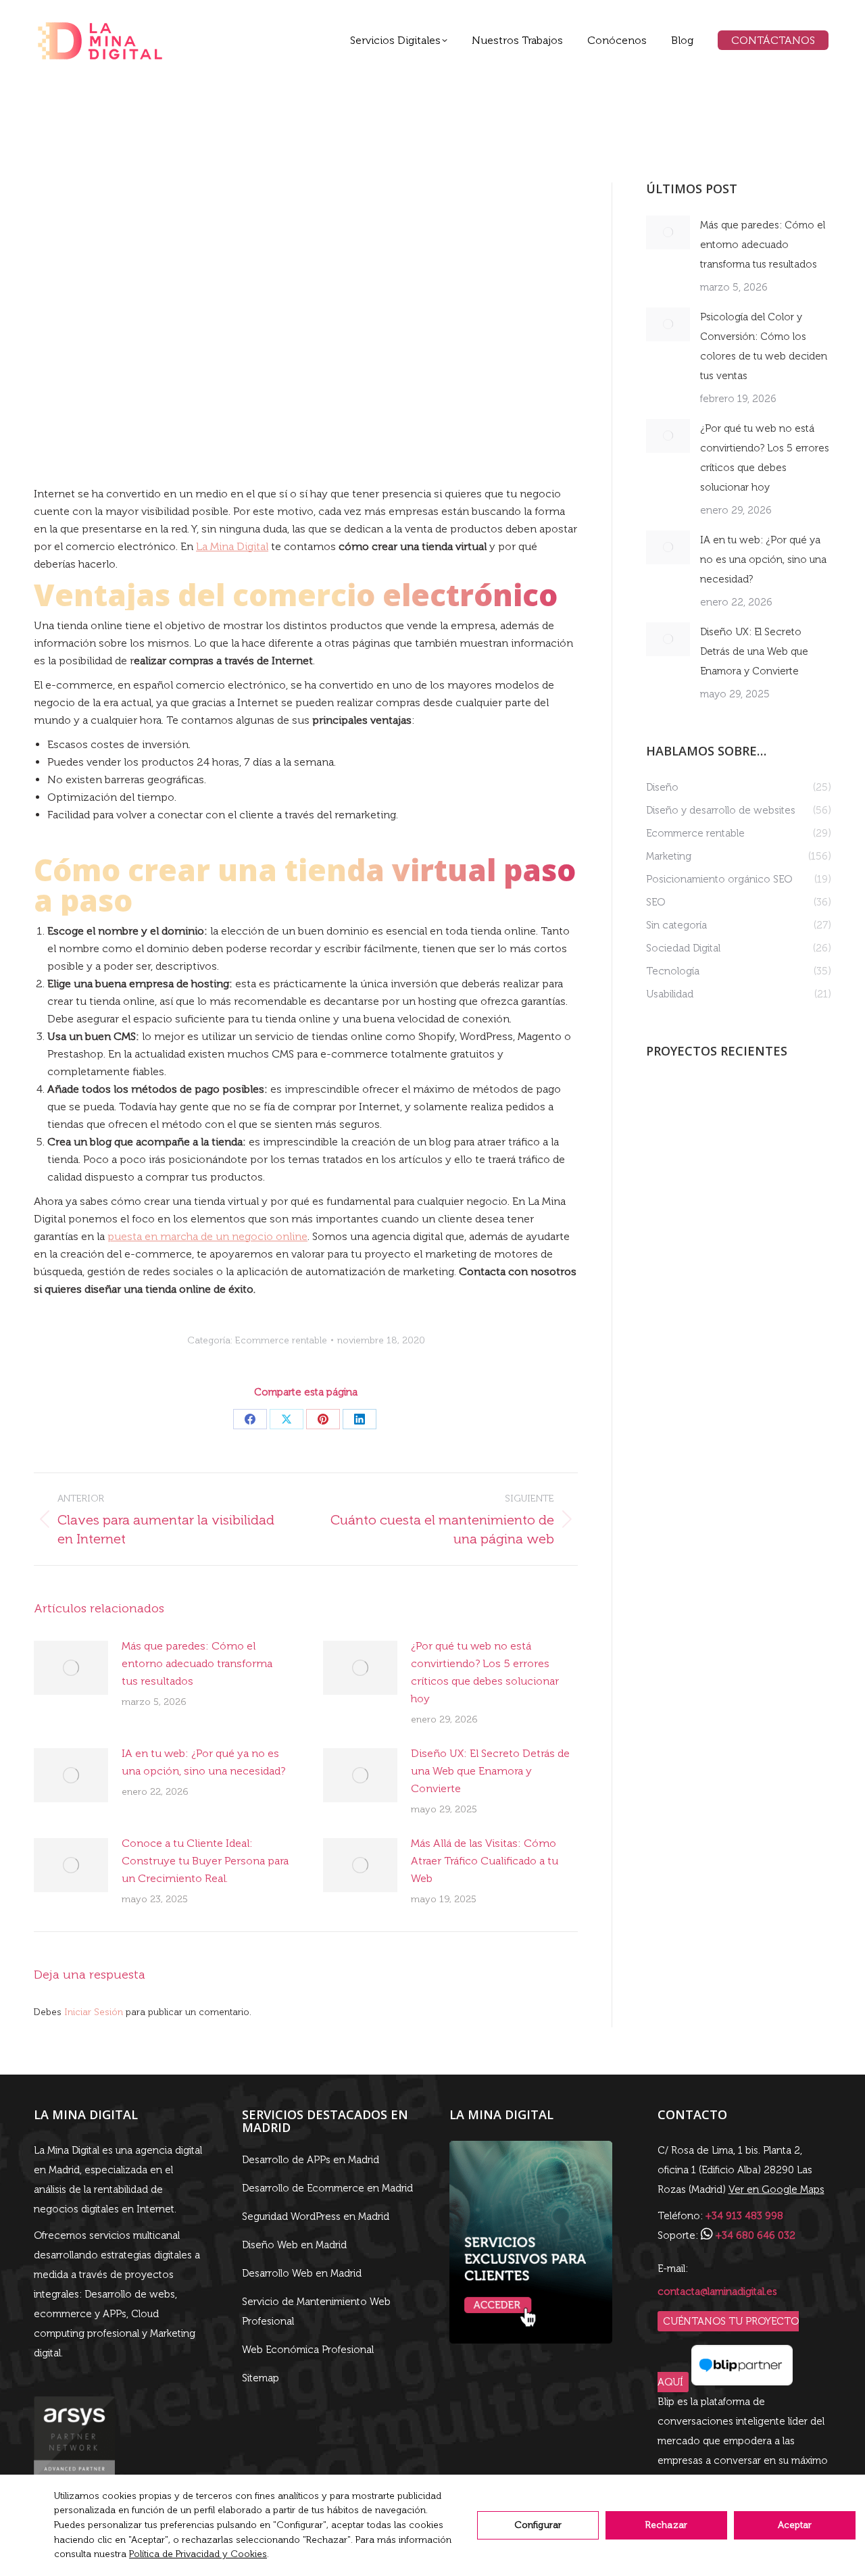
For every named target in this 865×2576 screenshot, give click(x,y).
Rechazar (666, 2525)
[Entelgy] (672, 1159)
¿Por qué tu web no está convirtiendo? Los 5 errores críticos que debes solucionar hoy (485, 1672)
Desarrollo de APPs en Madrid (311, 2160)
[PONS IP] (724, 1107)
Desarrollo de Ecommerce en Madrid (327, 2188)
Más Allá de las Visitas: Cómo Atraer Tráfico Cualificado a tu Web (485, 1861)
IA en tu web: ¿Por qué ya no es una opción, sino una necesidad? (203, 1762)
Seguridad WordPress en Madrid (316, 2216)
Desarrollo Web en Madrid (302, 2273)
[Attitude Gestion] (672, 1107)
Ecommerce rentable (281, 1340)
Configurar (538, 2525)
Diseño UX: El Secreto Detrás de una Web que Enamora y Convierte (490, 1771)
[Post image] (71, 1668)
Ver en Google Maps (776, 2189)
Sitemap (261, 2378)
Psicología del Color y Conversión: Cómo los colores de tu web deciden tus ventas (764, 346)
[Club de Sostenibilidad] (776, 1159)
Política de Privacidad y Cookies (198, 2554)
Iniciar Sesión (95, 2012)
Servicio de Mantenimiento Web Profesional (316, 2311)
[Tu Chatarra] (724, 1159)
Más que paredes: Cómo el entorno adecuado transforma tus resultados (197, 1663)
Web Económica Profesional (308, 2350)
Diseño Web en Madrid (294, 2245)
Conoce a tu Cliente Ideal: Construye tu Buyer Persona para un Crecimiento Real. (205, 1861)
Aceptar (795, 2525)
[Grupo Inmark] (776, 1107)
